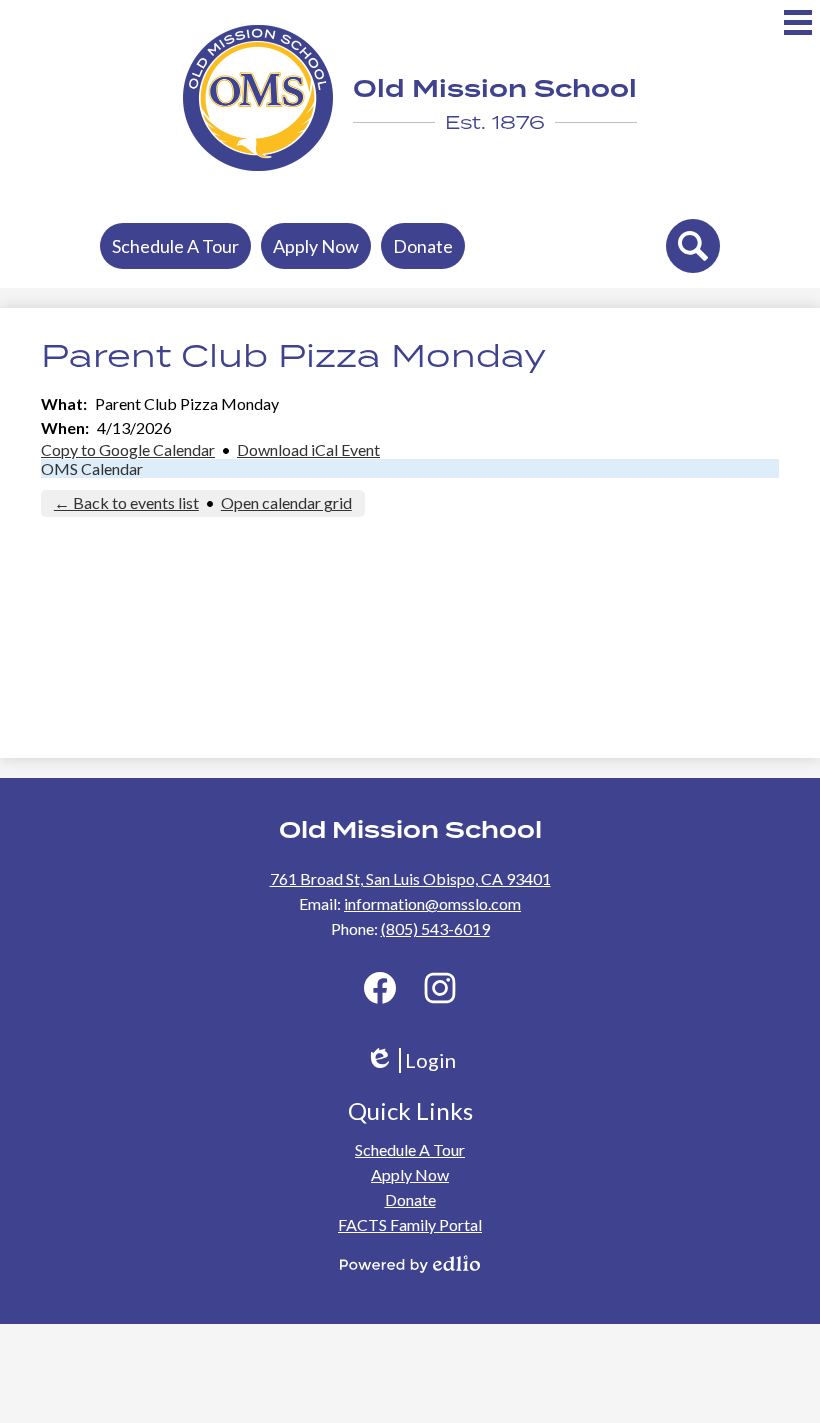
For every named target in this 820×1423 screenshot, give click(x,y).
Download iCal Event (308, 449)
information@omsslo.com (432, 903)
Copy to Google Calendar (128, 449)
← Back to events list (126, 502)
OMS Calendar (92, 468)
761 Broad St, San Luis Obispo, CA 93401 (410, 878)
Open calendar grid (286, 502)
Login (417, 1060)
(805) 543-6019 (435, 928)
